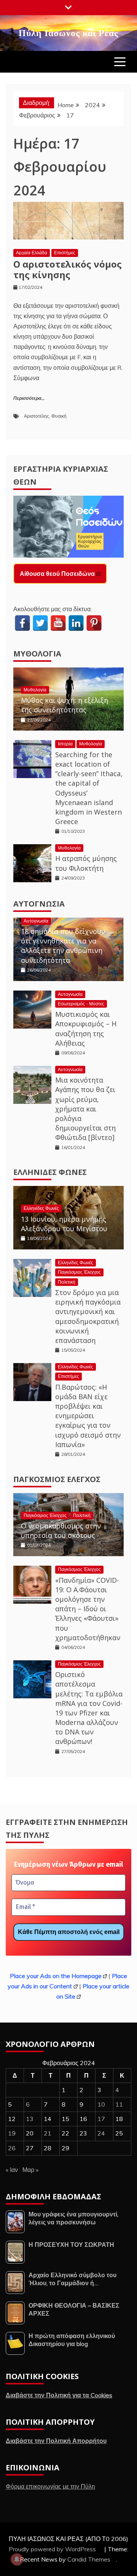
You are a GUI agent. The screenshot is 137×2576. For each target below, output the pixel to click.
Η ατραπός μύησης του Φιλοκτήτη (86, 863)
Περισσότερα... (29, 399)
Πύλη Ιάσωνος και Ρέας (68, 32)
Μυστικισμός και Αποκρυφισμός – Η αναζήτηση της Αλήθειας (86, 1029)
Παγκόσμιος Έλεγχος (79, 1272)
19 (12, 2133)
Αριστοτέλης (37, 416)
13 (30, 2119)
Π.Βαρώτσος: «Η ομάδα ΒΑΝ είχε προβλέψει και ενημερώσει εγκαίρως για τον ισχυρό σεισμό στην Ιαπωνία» (88, 1416)
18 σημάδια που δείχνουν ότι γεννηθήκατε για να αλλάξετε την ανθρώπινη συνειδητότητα (63, 946)
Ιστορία (65, 744)
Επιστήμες (65, 253)
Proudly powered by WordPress (53, 2549)
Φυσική (59, 416)
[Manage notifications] (17, 2559)
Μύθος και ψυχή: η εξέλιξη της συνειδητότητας (65, 705)
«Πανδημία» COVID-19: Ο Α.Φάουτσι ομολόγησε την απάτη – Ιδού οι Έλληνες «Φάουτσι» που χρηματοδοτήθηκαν (88, 1609)
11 (119, 2104)
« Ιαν (12, 2170)
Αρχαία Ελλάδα (32, 253)
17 (101, 2119)
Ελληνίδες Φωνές (50, 1172)
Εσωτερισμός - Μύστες (81, 1004)
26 (12, 2148)
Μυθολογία (37, 654)
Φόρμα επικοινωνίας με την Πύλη (50, 2486)
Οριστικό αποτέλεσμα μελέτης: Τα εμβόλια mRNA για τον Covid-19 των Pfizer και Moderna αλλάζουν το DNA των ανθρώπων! (89, 1708)
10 (101, 2104)
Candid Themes (89, 2559)
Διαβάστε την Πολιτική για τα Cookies (59, 2395)
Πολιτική (67, 1282)
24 (101, 2133)
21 (48, 2133)
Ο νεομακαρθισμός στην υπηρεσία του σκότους (61, 1531)
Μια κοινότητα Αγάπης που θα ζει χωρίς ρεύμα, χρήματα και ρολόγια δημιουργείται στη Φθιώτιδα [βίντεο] (85, 1109)
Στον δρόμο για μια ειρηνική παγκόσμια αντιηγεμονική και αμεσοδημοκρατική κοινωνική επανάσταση (88, 1316)
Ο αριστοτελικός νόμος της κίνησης (68, 269)
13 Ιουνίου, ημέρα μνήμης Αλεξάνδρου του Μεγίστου (64, 1224)
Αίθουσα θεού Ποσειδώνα (57, 574)
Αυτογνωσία (39, 904)
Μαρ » (30, 2170)
